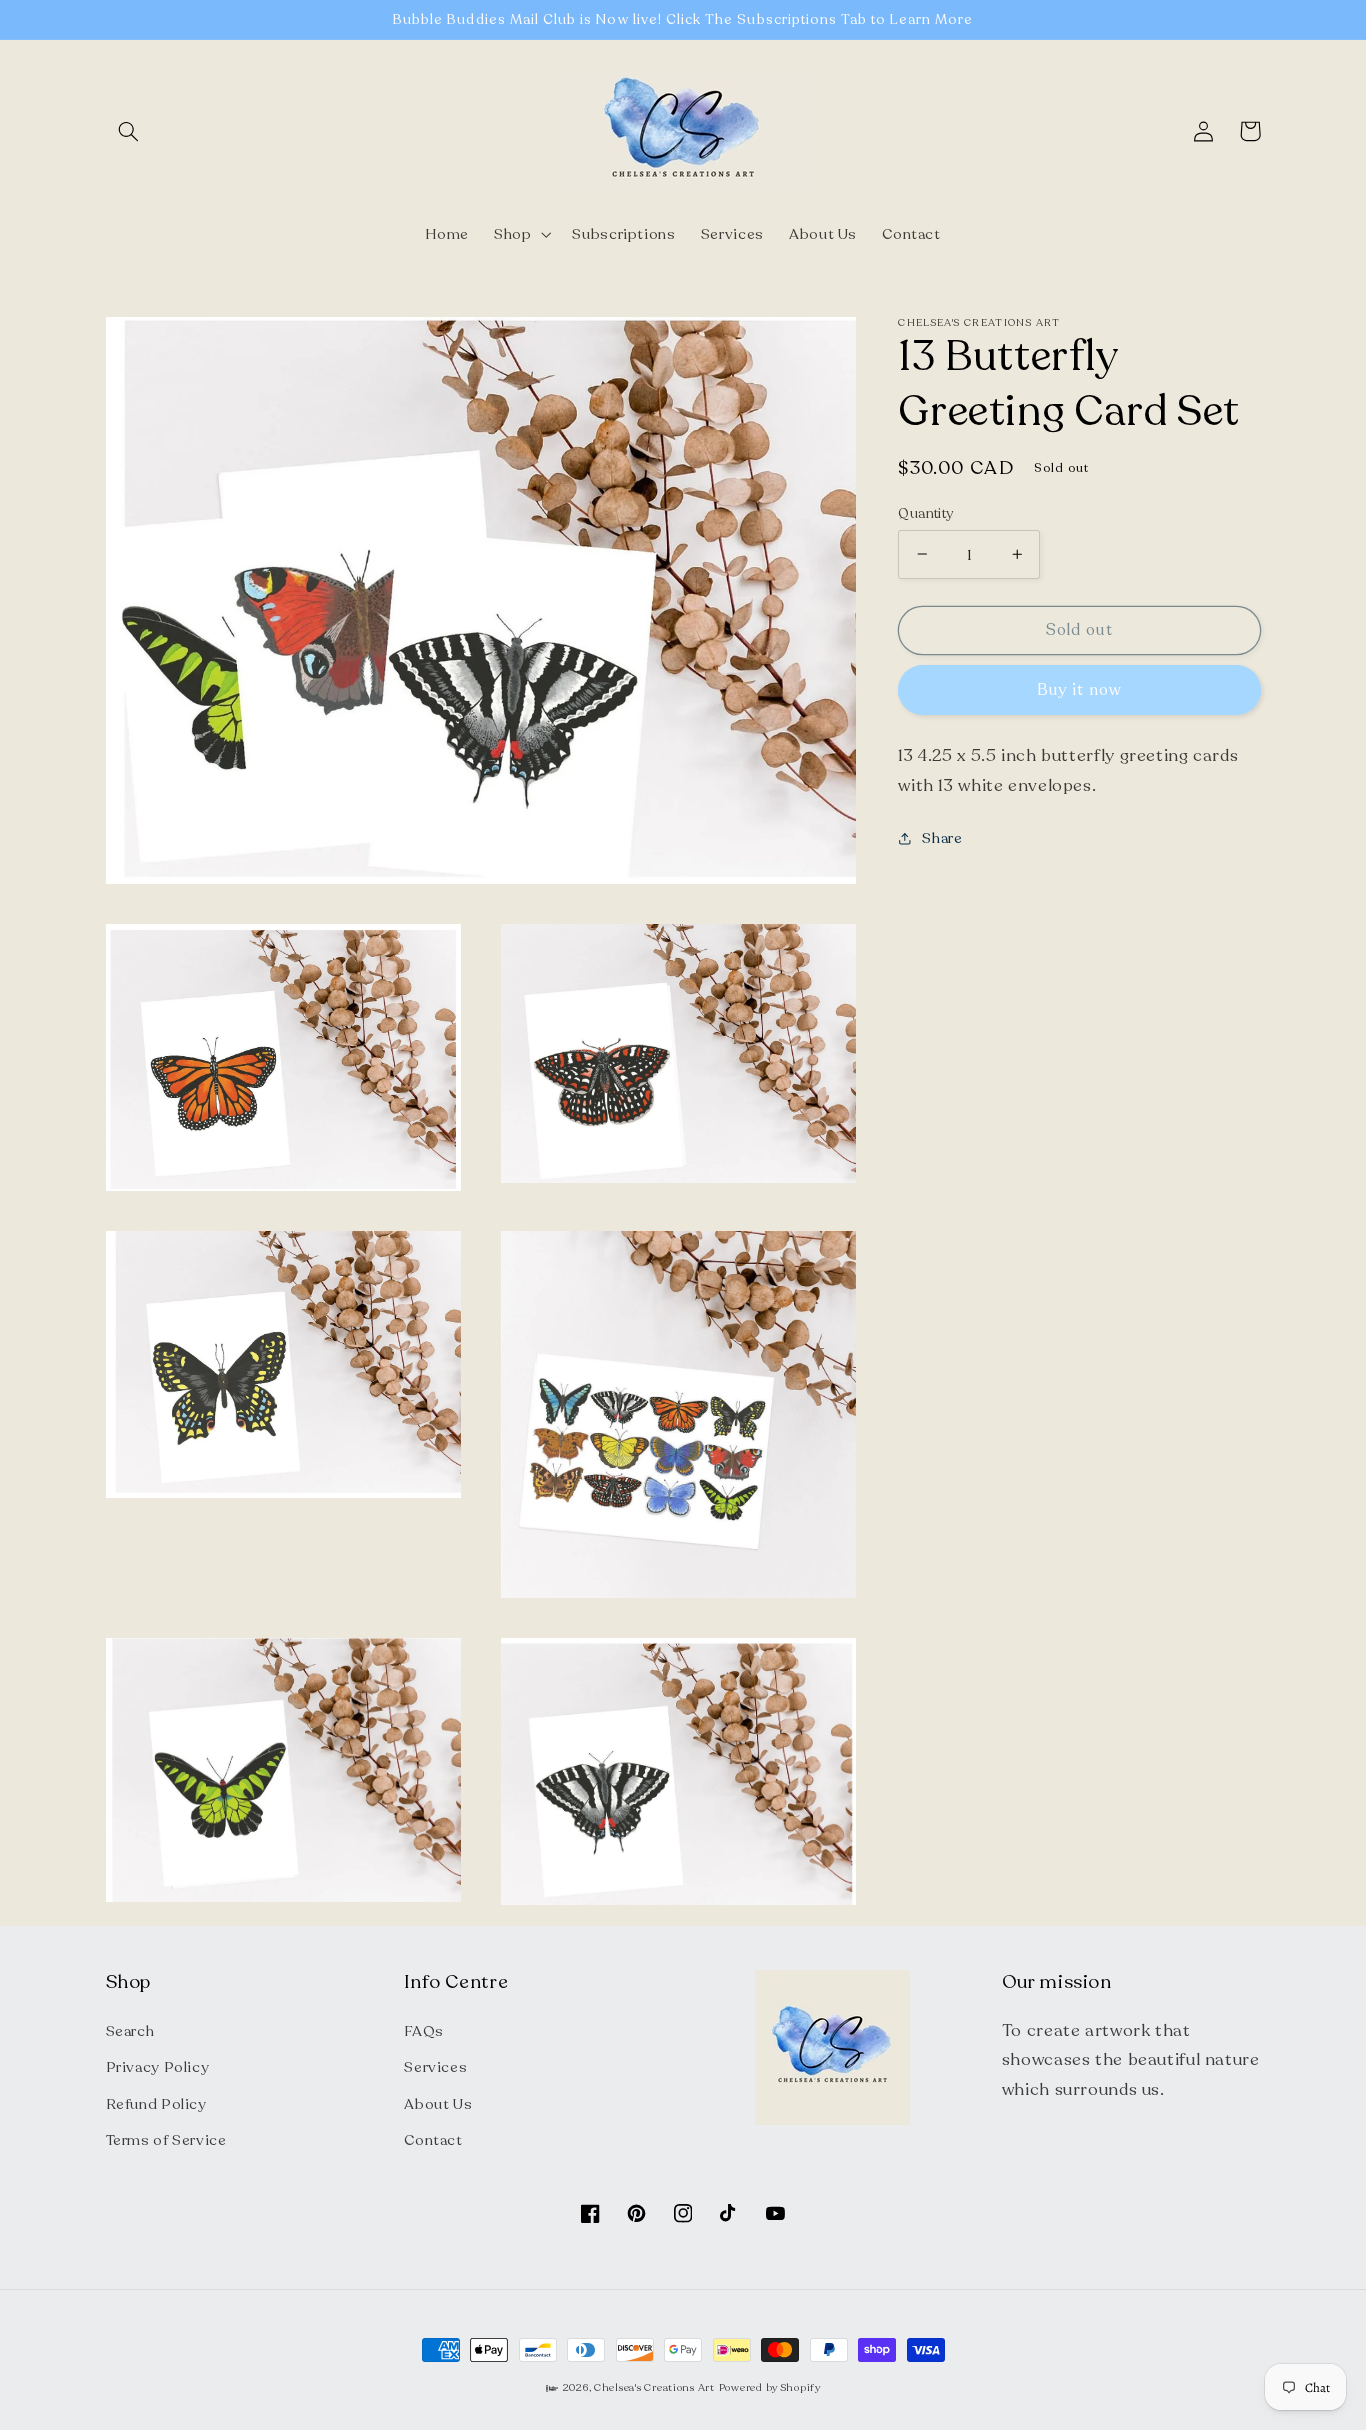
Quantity (925, 512)
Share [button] (942, 838)
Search (130, 2031)
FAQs (424, 2031)
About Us (438, 2104)
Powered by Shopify (770, 2387)
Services (435, 2067)
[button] (129, 131)
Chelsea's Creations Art (654, 2387)
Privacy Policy (158, 2067)
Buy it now (1080, 689)
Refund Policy (156, 2104)
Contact (433, 2140)
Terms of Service (166, 2140)
